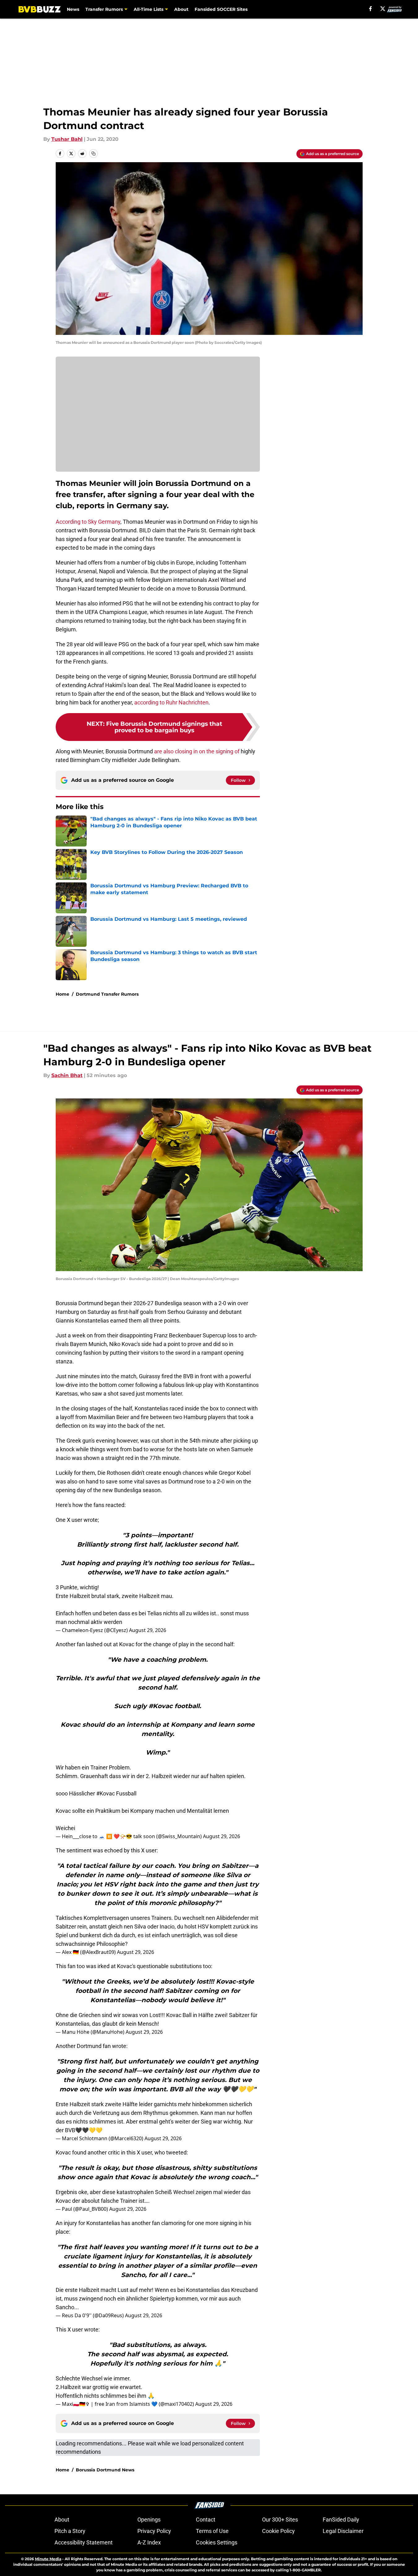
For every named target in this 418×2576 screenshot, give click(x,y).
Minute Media (48, 2559)
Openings (149, 2520)
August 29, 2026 (148, 1630)
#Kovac (106, 1793)
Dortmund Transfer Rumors (107, 994)
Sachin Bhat (67, 1075)
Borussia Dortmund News (105, 2470)
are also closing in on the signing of (197, 751)
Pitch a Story (70, 2531)
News (73, 9)
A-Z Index (149, 2542)
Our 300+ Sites (280, 2520)
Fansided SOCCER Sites (221, 9)
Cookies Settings (217, 2542)
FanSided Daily (341, 2520)
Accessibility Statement (84, 2542)
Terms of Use (212, 2531)
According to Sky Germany (88, 522)
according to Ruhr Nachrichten (171, 702)
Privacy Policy (154, 2531)
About (181, 9)
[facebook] (371, 9)
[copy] (93, 154)
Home (62, 994)
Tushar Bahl (67, 139)
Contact (206, 2520)
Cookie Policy (278, 2531)
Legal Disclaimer (343, 2531)
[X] (383, 9)
